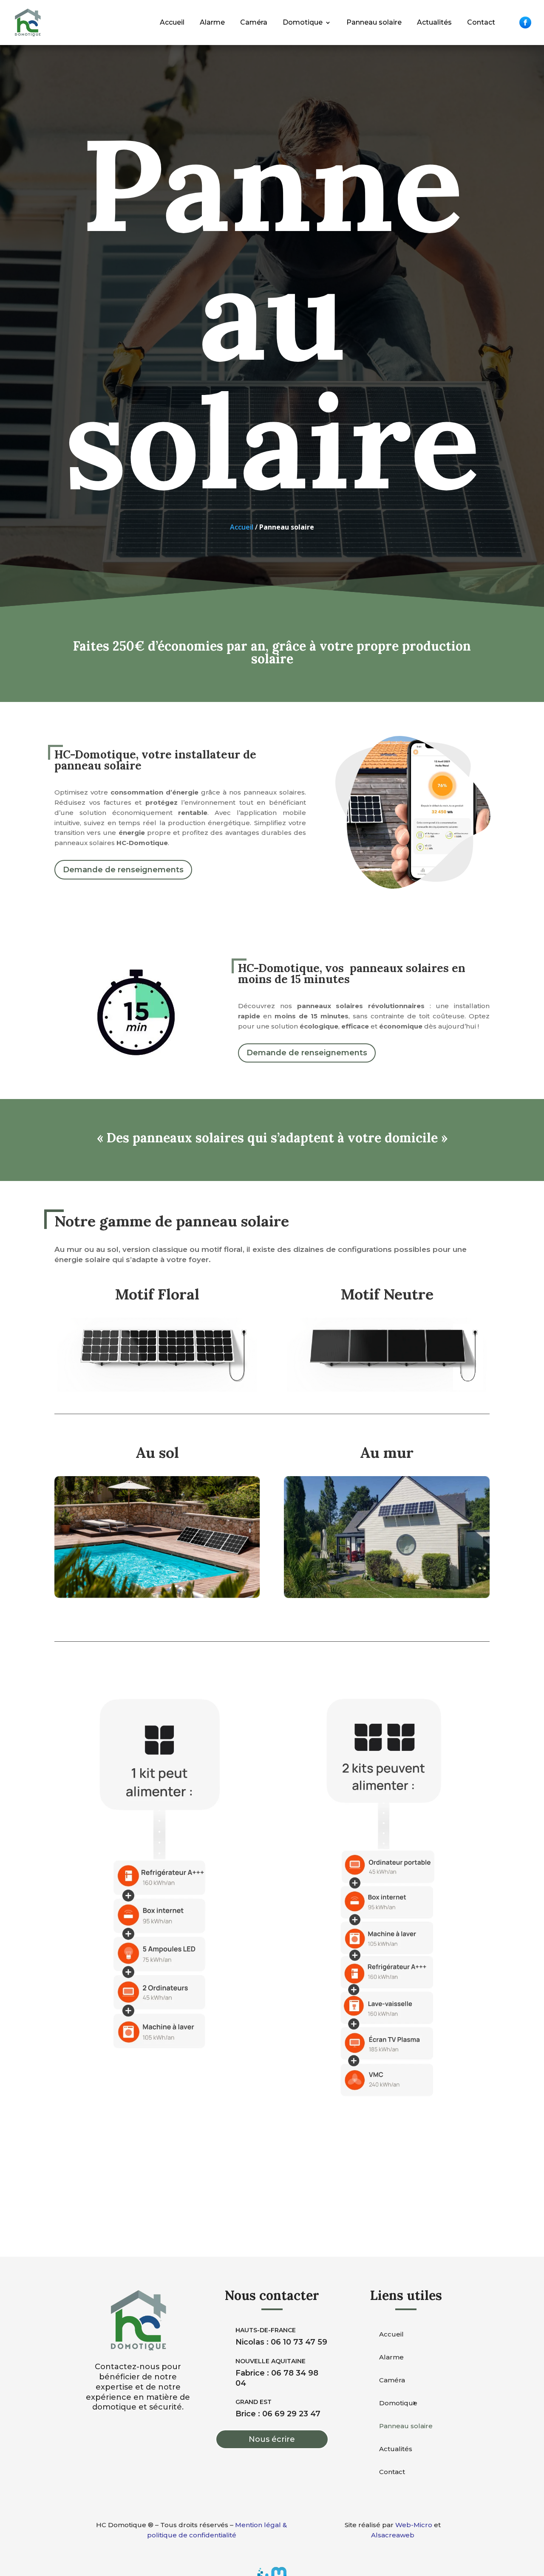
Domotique (303, 22)
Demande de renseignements (123, 870)
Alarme (212, 22)
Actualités (434, 22)
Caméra (254, 22)
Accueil (172, 22)
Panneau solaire (374, 22)
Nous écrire (272, 2439)
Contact (481, 22)
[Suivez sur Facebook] (525, 23)
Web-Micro (414, 2525)
